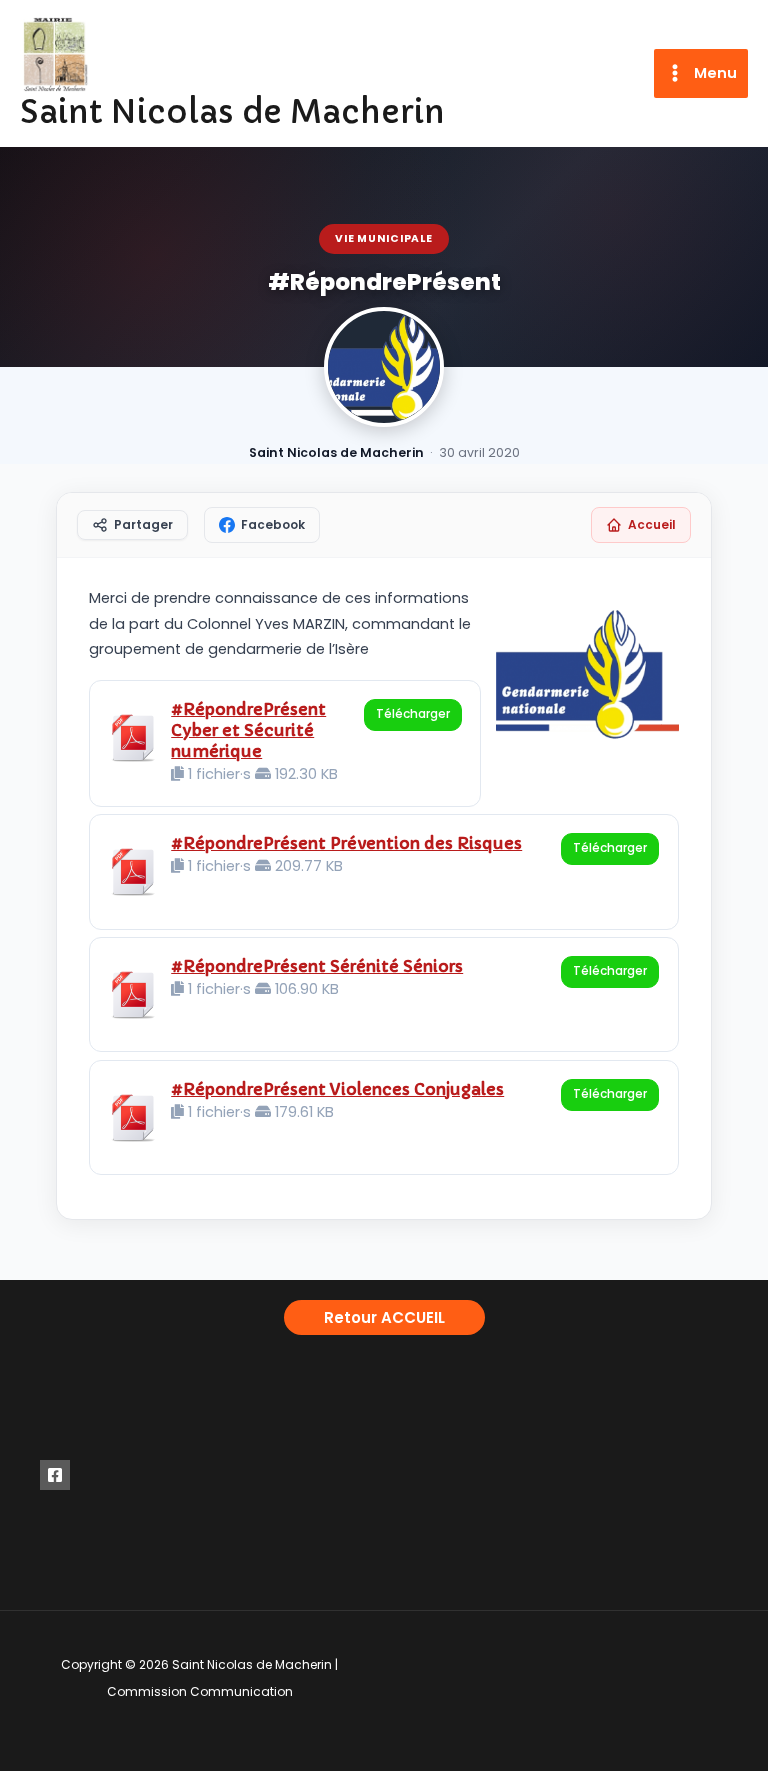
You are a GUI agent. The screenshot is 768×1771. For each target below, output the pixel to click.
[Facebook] (55, 1475)
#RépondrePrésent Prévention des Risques (346, 843)
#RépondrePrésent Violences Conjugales (337, 1089)
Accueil (652, 524)
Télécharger (413, 714)
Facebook (273, 524)
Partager (143, 524)
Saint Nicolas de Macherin (232, 112)
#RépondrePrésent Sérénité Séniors (317, 966)
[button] (384, 1317)
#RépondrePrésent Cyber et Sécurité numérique (248, 730)
